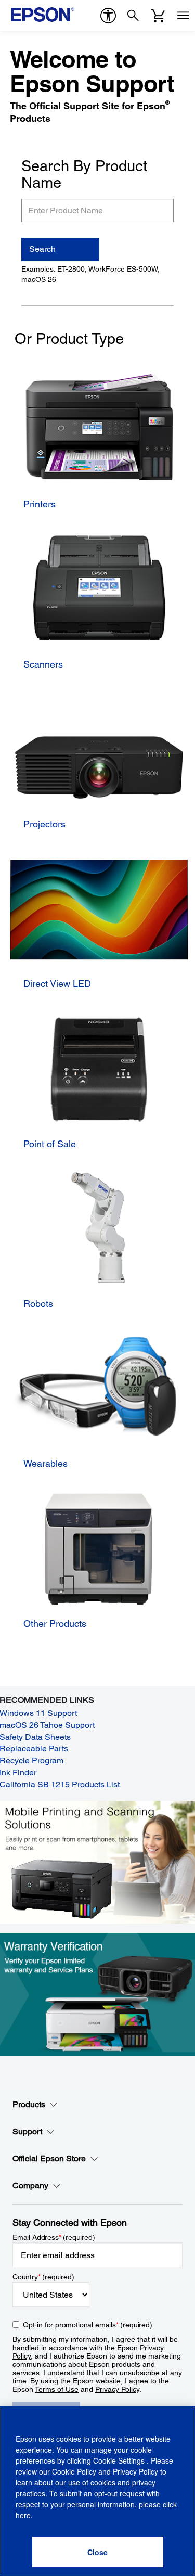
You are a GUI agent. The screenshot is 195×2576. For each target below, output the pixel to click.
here (23, 2515)
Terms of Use (57, 2389)
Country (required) (43, 2277)
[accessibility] (108, 16)
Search (42, 249)
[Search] (133, 16)
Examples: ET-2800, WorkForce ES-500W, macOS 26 (90, 274)
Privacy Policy (117, 2389)
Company (30, 2186)
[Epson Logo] (43, 15)
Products (29, 2104)
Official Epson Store (49, 2158)
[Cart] (158, 16)
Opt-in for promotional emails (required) (88, 2325)
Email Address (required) (54, 2237)
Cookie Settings (120, 2460)
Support (27, 2131)
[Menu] (183, 16)
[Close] (98, 2552)
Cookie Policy (74, 2471)
